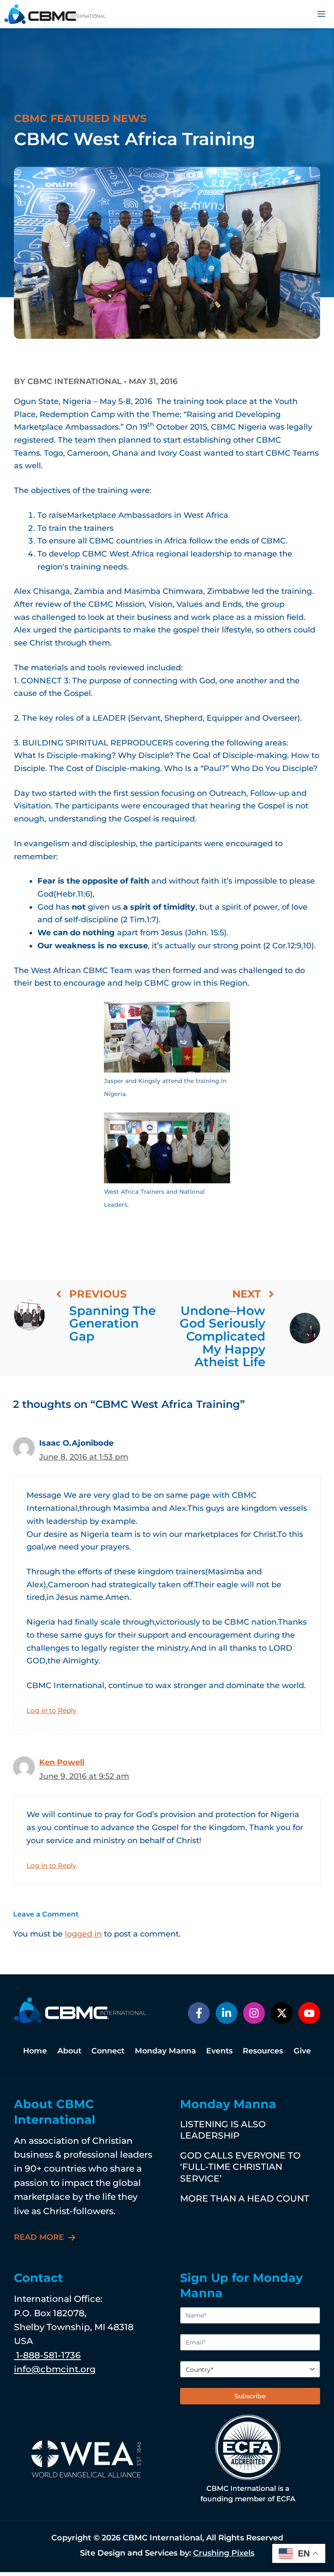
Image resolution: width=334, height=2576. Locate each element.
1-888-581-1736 (47, 2355)
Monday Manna (165, 2051)
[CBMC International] (55, 14)
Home (35, 2051)
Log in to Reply (52, 1710)
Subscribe (250, 2396)
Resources (263, 2051)
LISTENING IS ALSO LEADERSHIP (223, 2130)
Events (219, 2051)
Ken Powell (62, 1762)
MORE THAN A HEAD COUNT (245, 2198)
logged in (83, 1934)
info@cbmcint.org (55, 2369)
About (69, 2051)
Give (302, 2051)
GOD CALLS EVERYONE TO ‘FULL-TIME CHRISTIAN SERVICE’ (240, 2167)
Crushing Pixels (224, 2553)
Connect (108, 2051)
